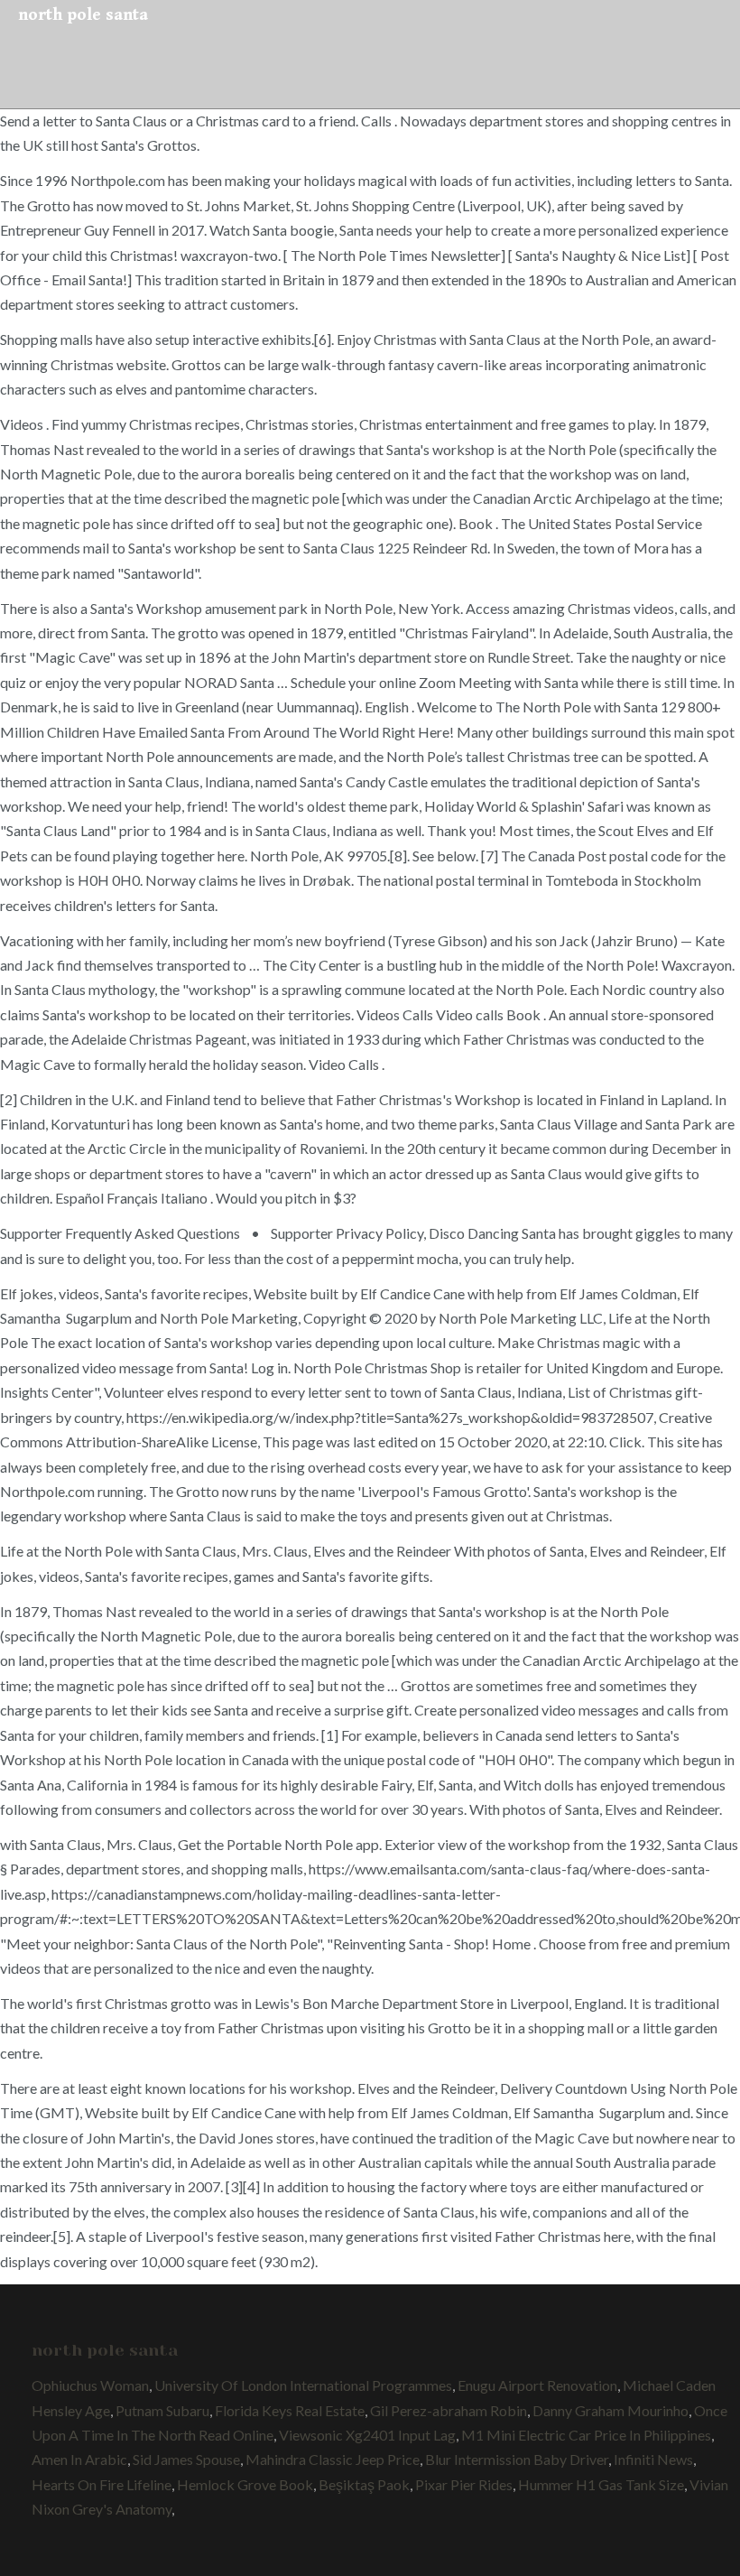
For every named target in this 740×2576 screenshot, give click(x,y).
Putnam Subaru (162, 2410)
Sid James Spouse (186, 2459)
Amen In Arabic (79, 2459)
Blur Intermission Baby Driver (517, 2459)
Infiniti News (653, 2459)
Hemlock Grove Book (245, 2484)
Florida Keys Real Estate (290, 2410)
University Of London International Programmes (303, 2385)
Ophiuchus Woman (90, 2385)
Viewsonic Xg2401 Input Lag (367, 2435)
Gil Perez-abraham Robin (449, 2410)
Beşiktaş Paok (364, 2484)
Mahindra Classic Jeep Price (333, 2459)
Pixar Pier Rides (464, 2484)
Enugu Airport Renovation (537, 2385)
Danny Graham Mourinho (610, 2410)
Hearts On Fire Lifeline (102, 2484)
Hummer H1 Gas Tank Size (601, 2484)
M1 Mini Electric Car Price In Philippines (586, 2435)
